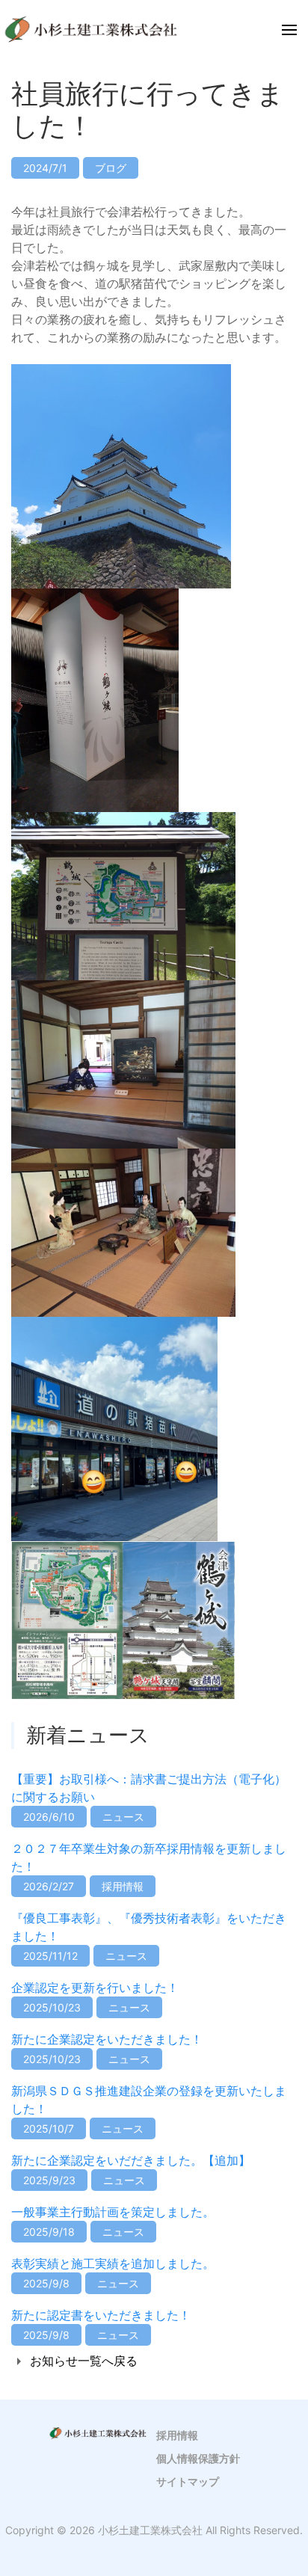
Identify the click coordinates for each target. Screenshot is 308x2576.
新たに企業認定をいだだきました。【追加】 (131, 2160)
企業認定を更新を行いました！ (95, 1988)
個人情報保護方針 (198, 2458)
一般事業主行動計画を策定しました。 (113, 2212)
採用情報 (177, 2435)
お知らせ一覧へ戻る (84, 2361)
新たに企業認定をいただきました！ (107, 2039)
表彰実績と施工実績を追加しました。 (113, 2263)
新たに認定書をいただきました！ (101, 2315)
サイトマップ (188, 2481)
